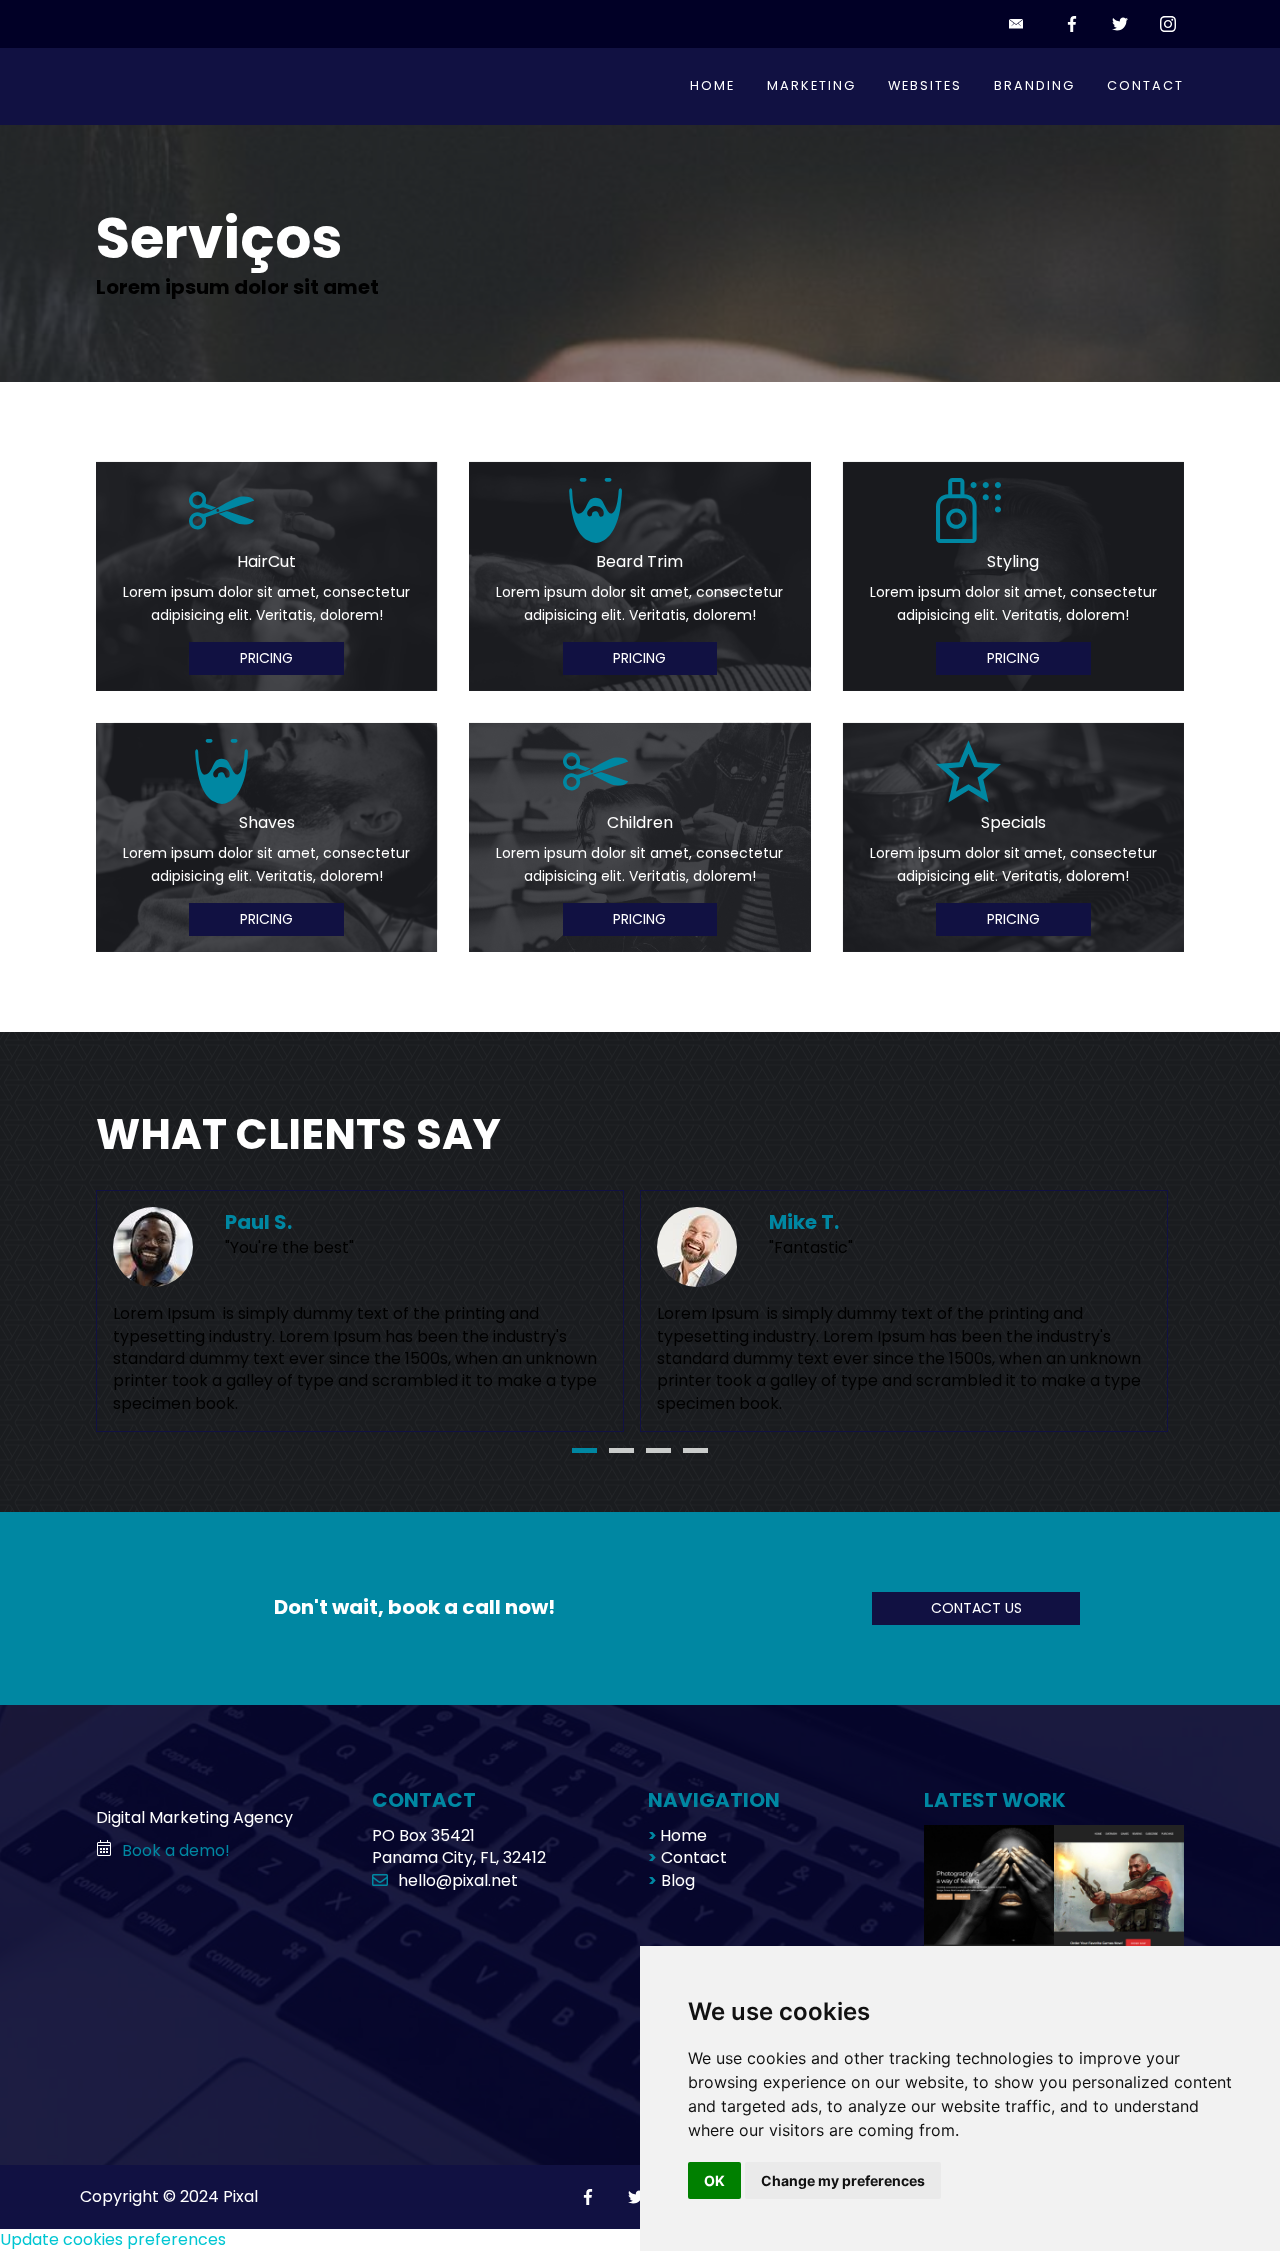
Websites (925, 85)
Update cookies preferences (113, 2239)
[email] (1019, 24)
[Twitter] (1120, 24)
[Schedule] (109, 1850)
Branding (1034, 85)
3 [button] (658, 1450)
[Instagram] (1168, 24)
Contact (1145, 85)
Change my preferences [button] (843, 2180)
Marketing (811, 85)
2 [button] (621, 1450)
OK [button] (714, 2180)
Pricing (266, 658)
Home (712, 85)
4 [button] (695, 1450)
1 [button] (584, 1450)
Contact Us (976, 1608)
